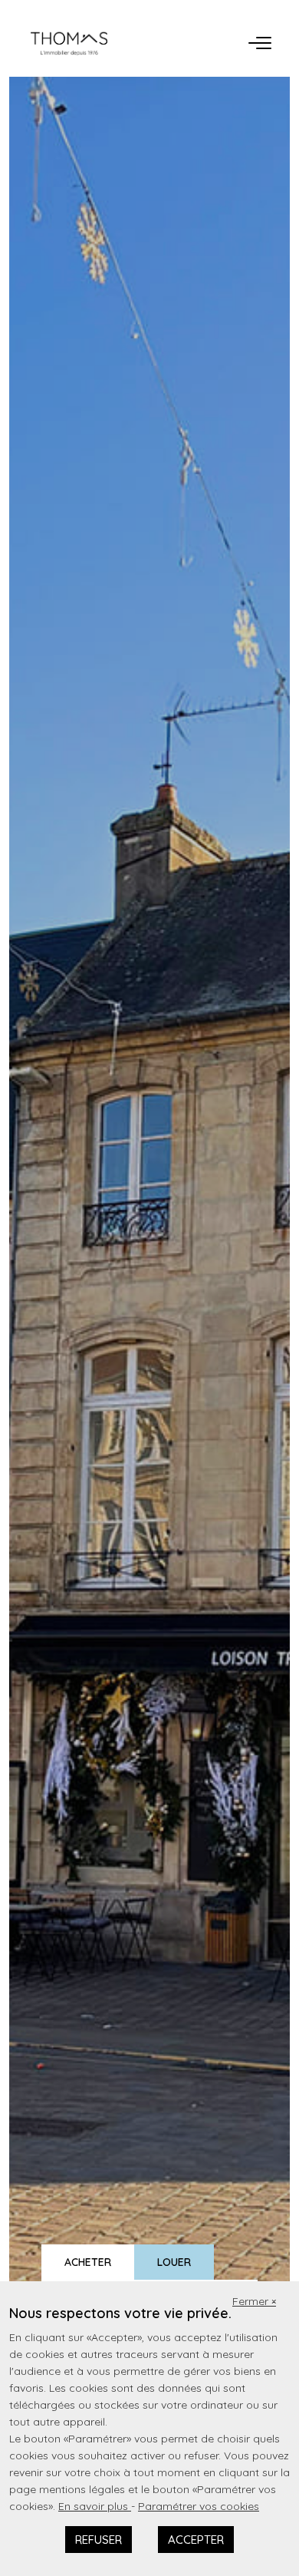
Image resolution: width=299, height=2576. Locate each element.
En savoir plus (95, 2506)
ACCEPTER (196, 2540)
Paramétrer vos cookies (199, 2506)
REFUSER (99, 2540)
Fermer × (254, 2301)
